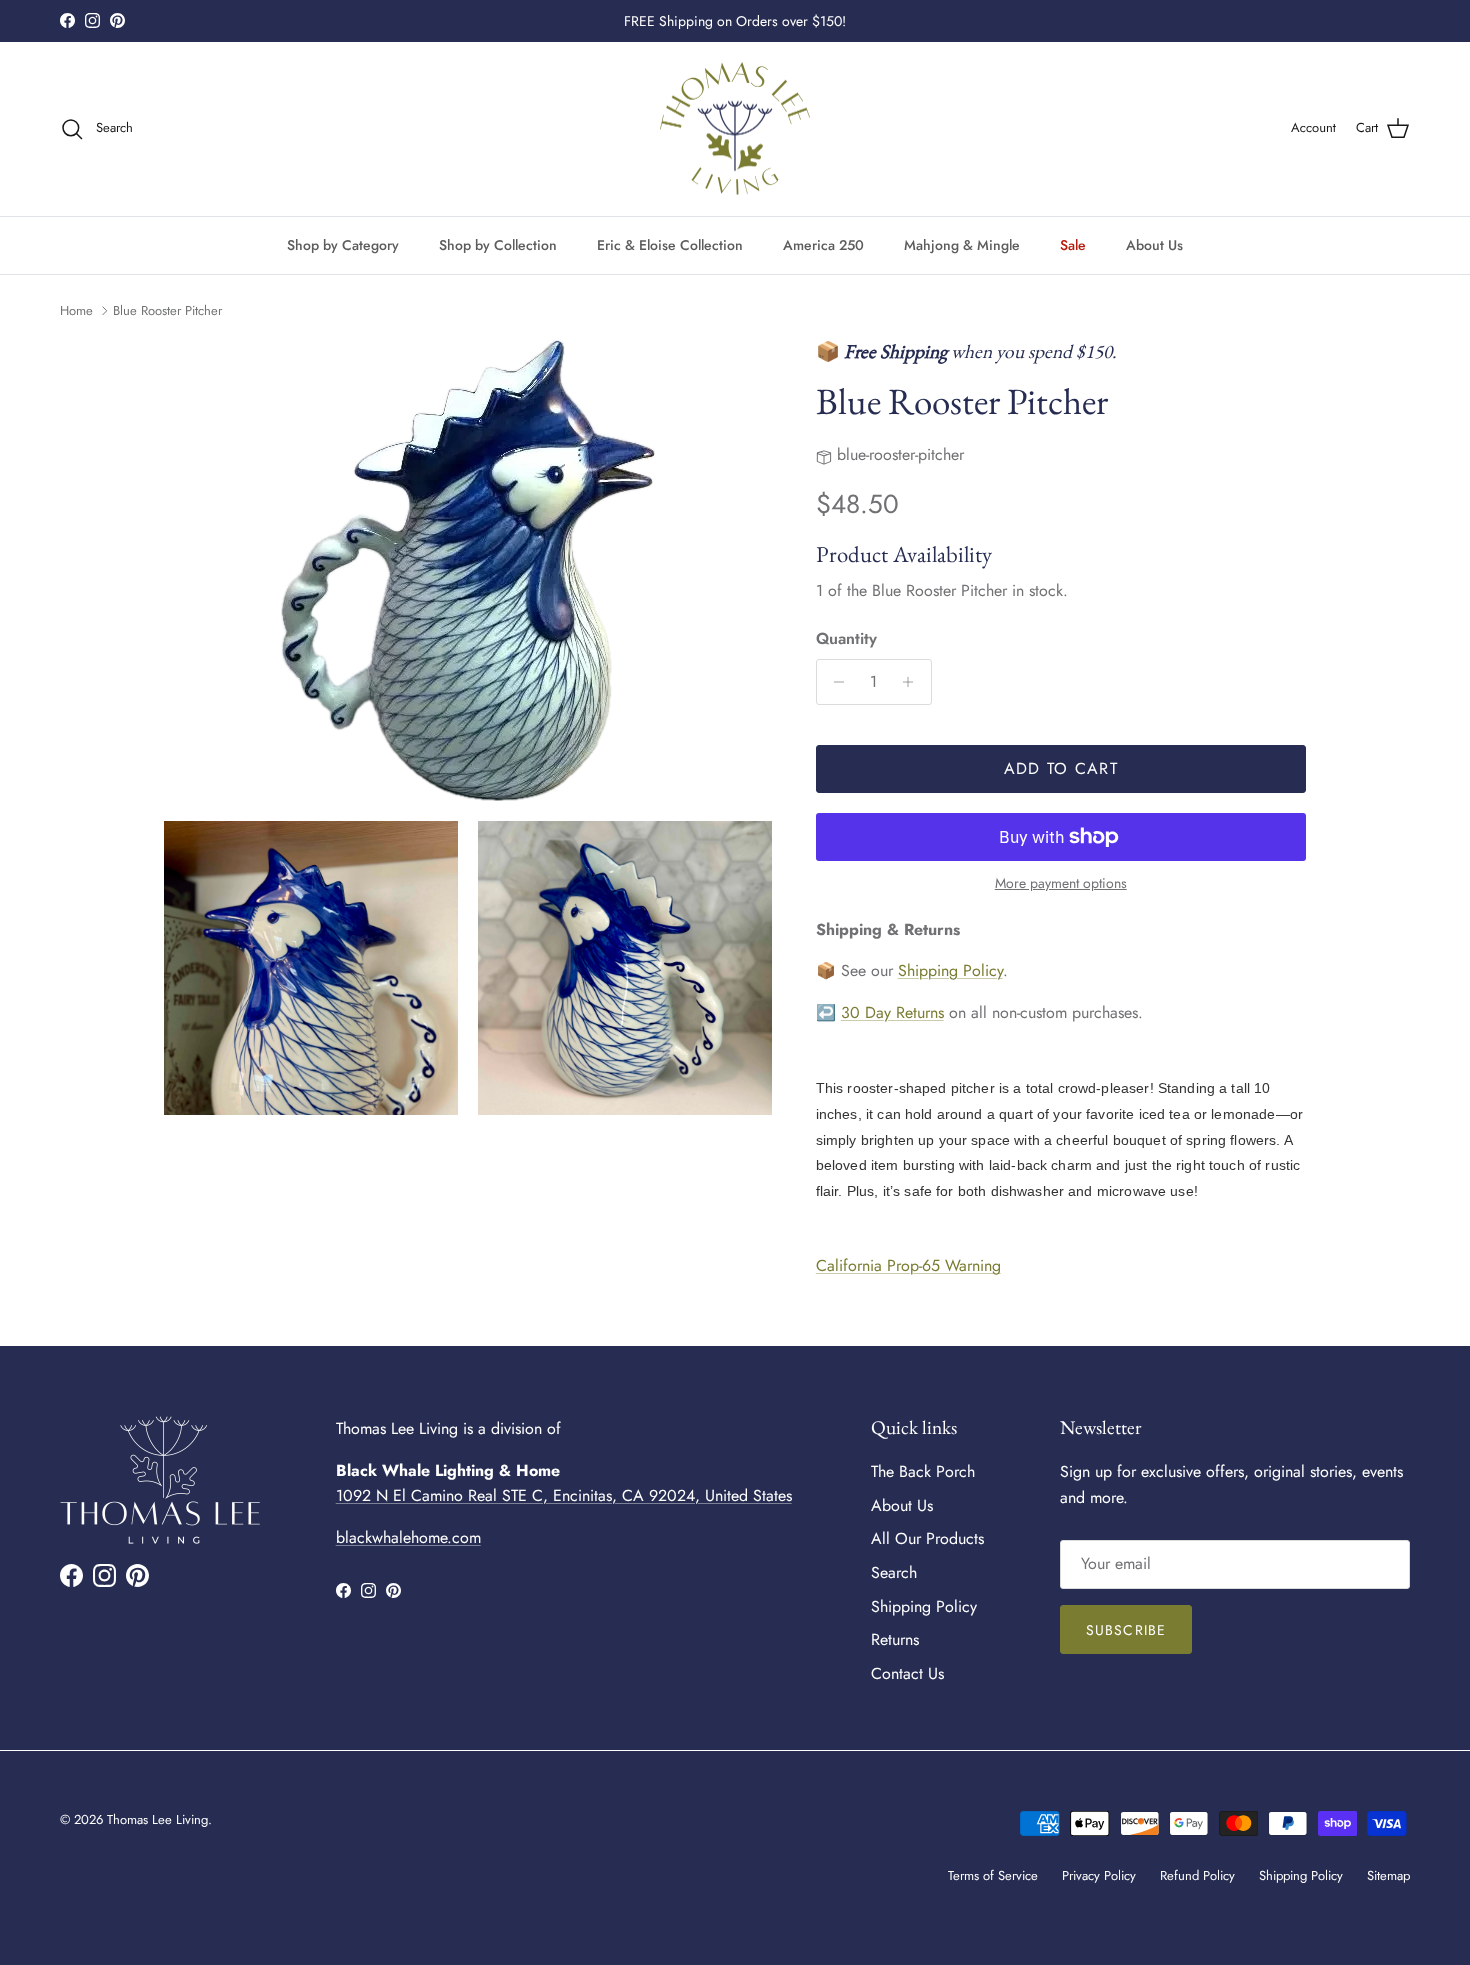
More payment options (1061, 883)
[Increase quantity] (913, 682)
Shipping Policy (950, 970)
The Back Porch (923, 1471)
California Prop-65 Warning (908, 1265)
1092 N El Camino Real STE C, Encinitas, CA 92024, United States (564, 1495)
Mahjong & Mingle (962, 244)
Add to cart (1061, 768)
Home (76, 310)
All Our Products (927, 1538)
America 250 (823, 244)
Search (894, 1572)
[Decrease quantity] (834, 682)
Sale (1073, 244)
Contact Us (907, 1673)
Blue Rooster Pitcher (167, 310)
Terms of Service (993, 1875)
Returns (895, 1639)
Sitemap (1388, 1875)
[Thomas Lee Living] (735, 129)
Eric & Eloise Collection (670, 244)
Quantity (846, 639)
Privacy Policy (1099, 1875)
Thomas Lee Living (157, 1819)
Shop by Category (343, 244)
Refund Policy (1197, 1875)
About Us (1154, 244)
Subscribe (1126, 1630)
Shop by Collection (498, 244)
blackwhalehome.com (408, 1537)
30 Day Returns (892, 1012)
